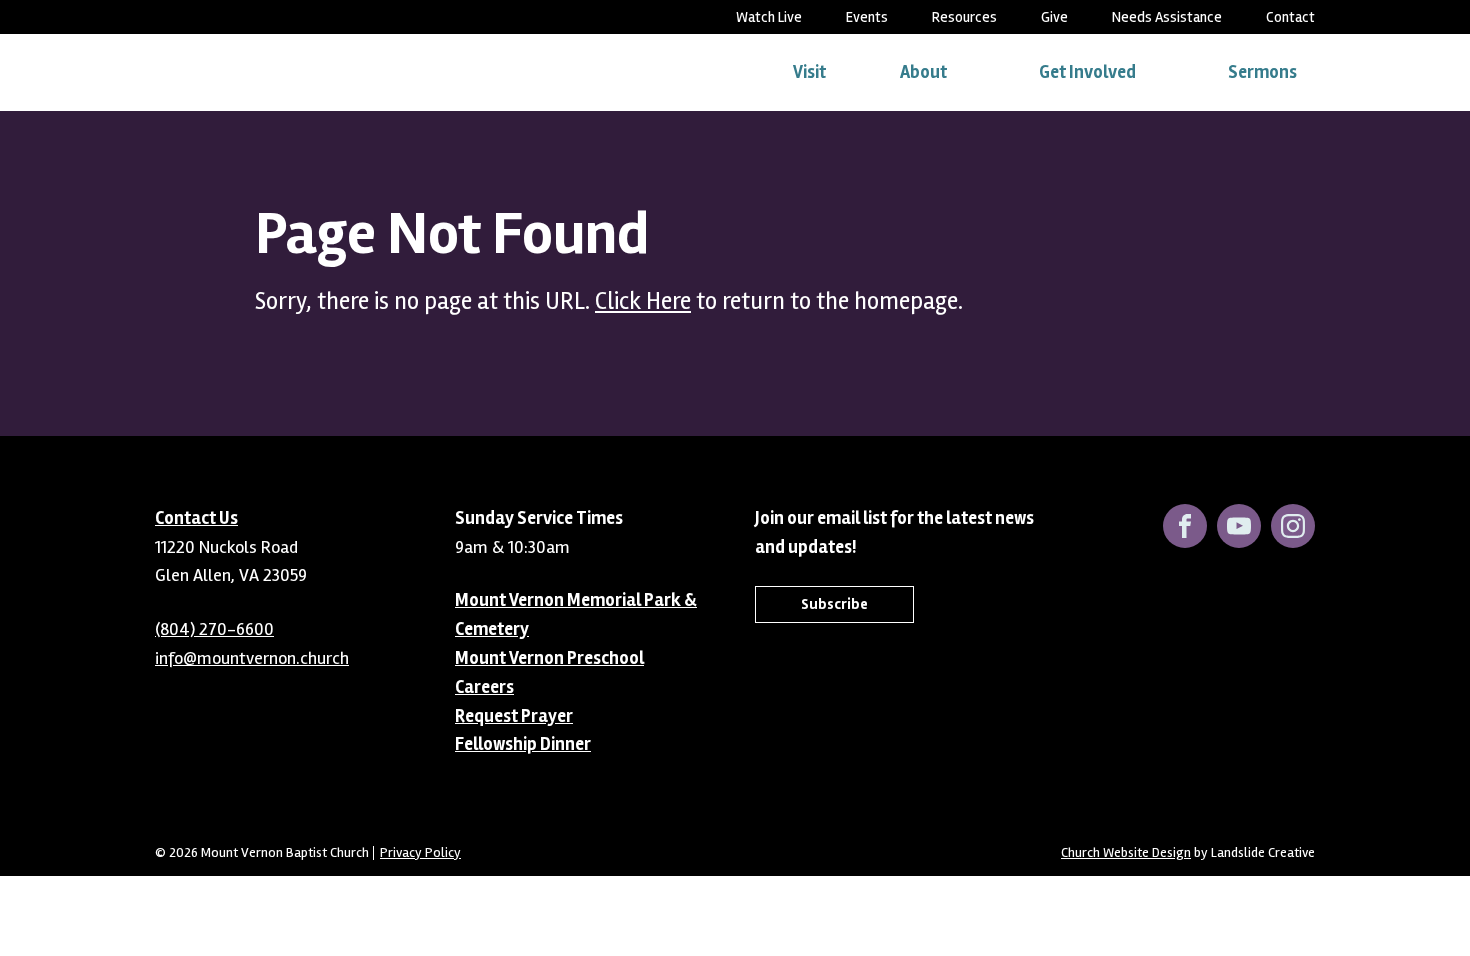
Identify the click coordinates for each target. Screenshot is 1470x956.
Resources (964, 17)
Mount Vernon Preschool (549, 658)
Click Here (643, 301)
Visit (809, 72)
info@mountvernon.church (252, 658)
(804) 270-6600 (214, 629)
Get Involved (1087, 72)
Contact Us (196, 518)
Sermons (1262, 72)
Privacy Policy (420, 853)
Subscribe (834, 604)
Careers (484, 687)
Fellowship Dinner (523, 744)
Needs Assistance (1167, 17)
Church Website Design (1126, 852)
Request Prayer (514, 716)
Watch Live (769, 17)
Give (1054, 17)
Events (867, 17)
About (923, 72)
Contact (1290, 17)
